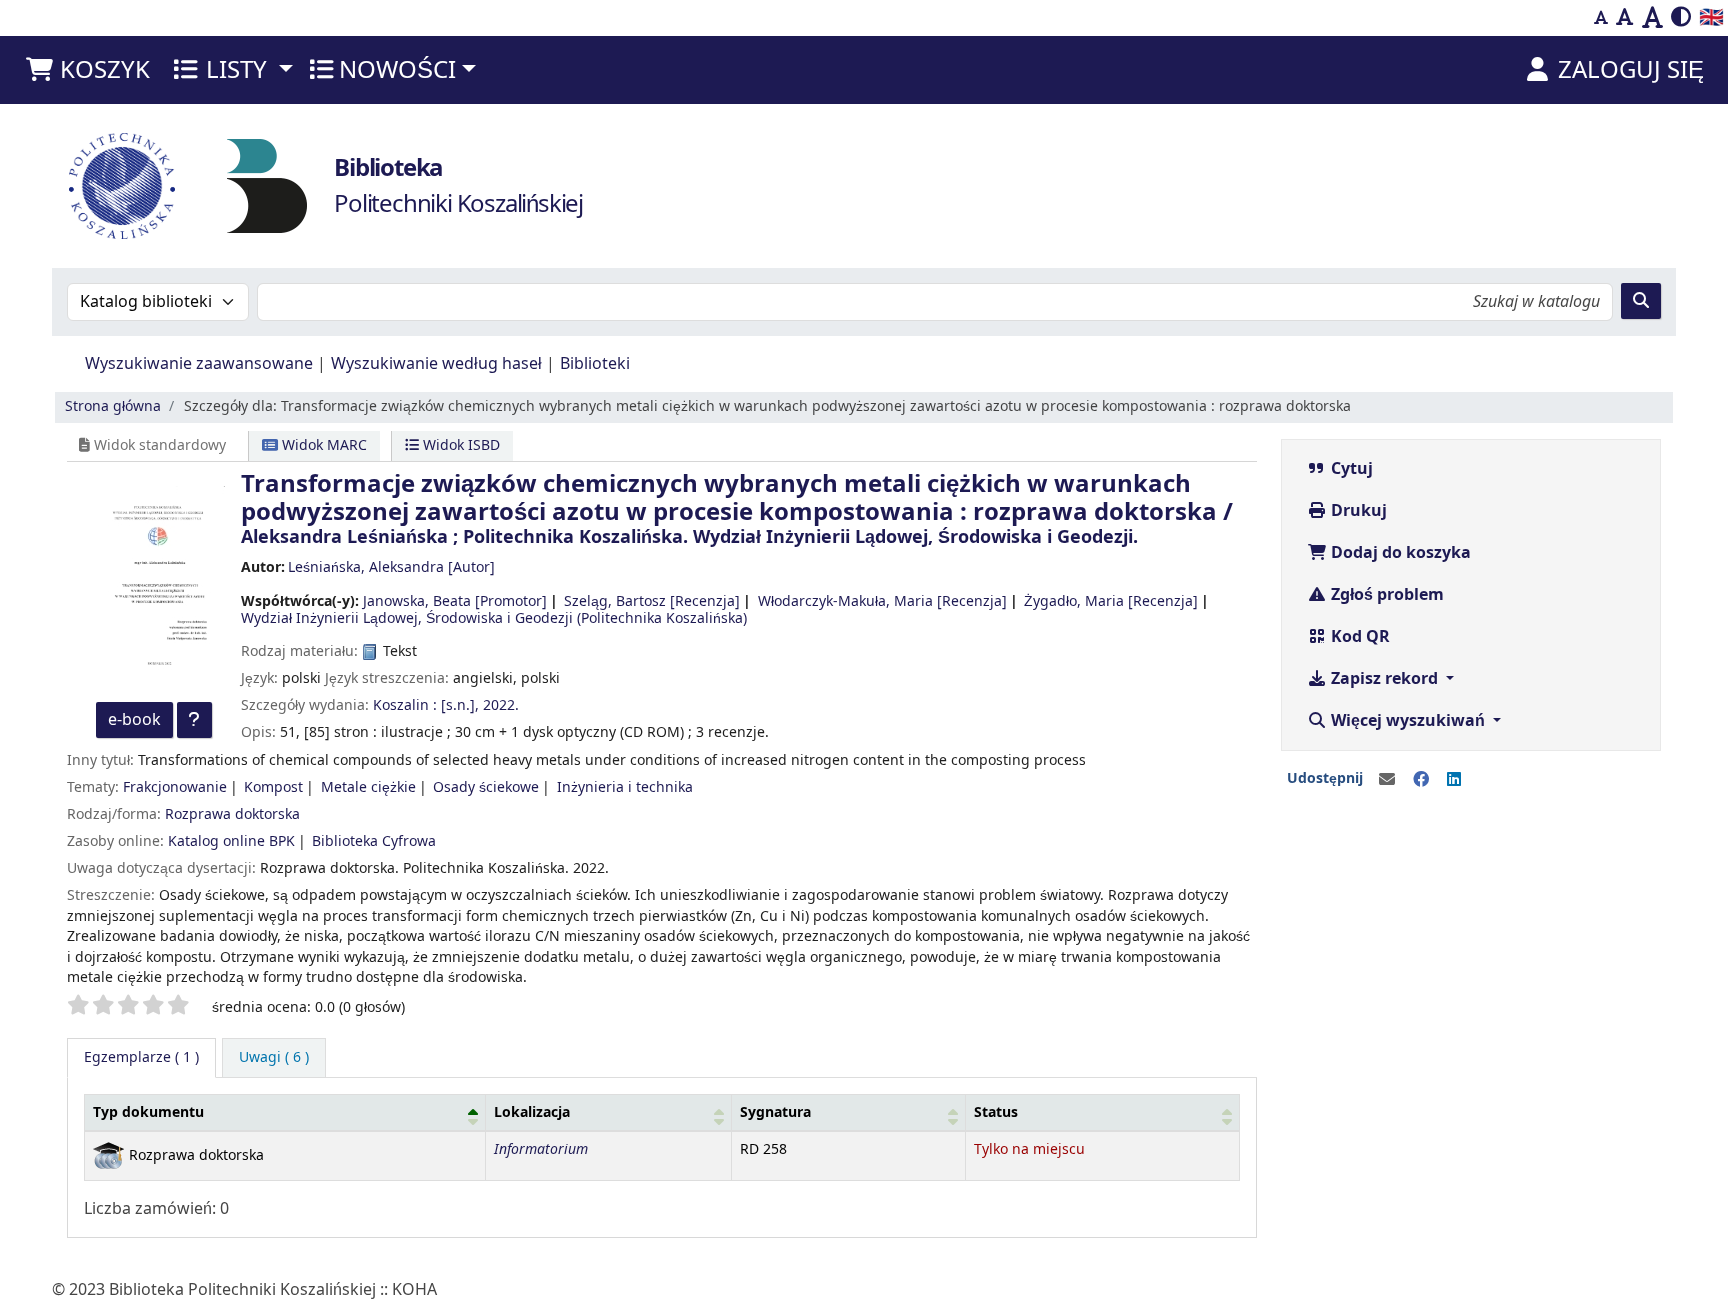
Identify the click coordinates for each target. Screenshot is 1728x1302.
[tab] (274, 1058)
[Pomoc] (194, 720)
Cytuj (1350, 469)
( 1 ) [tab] (141, 1057)
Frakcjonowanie (175, 787)
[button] (87, 70)
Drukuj (1357, 511)
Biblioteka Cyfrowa (374, 841)
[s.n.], (460, 705)
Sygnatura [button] (775, 1112)
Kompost (273, 787)
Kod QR (1358, 637)
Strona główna (113, 406)
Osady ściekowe (486, 787)
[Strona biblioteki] (267, 185)
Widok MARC (322, 445)
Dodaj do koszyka (1399, 553)
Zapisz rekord (1384, 679)
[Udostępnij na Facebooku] (1421, 780)
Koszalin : (405, 705)
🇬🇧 (1711, 17)
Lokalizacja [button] (532, 1112)
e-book (134, 720)
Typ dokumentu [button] (148, 1112)
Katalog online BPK (231, 841)
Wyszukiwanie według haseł (436, 364)
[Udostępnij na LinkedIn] (1454, 780)
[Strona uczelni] (122, 186)
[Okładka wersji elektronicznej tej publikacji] (154, 585)
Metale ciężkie (368, 787)
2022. (501, 705)
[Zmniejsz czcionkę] (1601, 18)
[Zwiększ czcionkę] (1652, 18)
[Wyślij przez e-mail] (1387, 780)
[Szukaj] (1641, 301)
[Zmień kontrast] (1681, 18)
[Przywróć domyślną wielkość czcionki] (1625, 18)
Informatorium (541, 1149)
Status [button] (996, 1112)
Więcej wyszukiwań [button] (1408, 721)
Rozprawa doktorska (232, 814)
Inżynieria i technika (625, 787)
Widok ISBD (459, 445)
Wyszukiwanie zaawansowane (199, 364)
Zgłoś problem (1385, 595)
